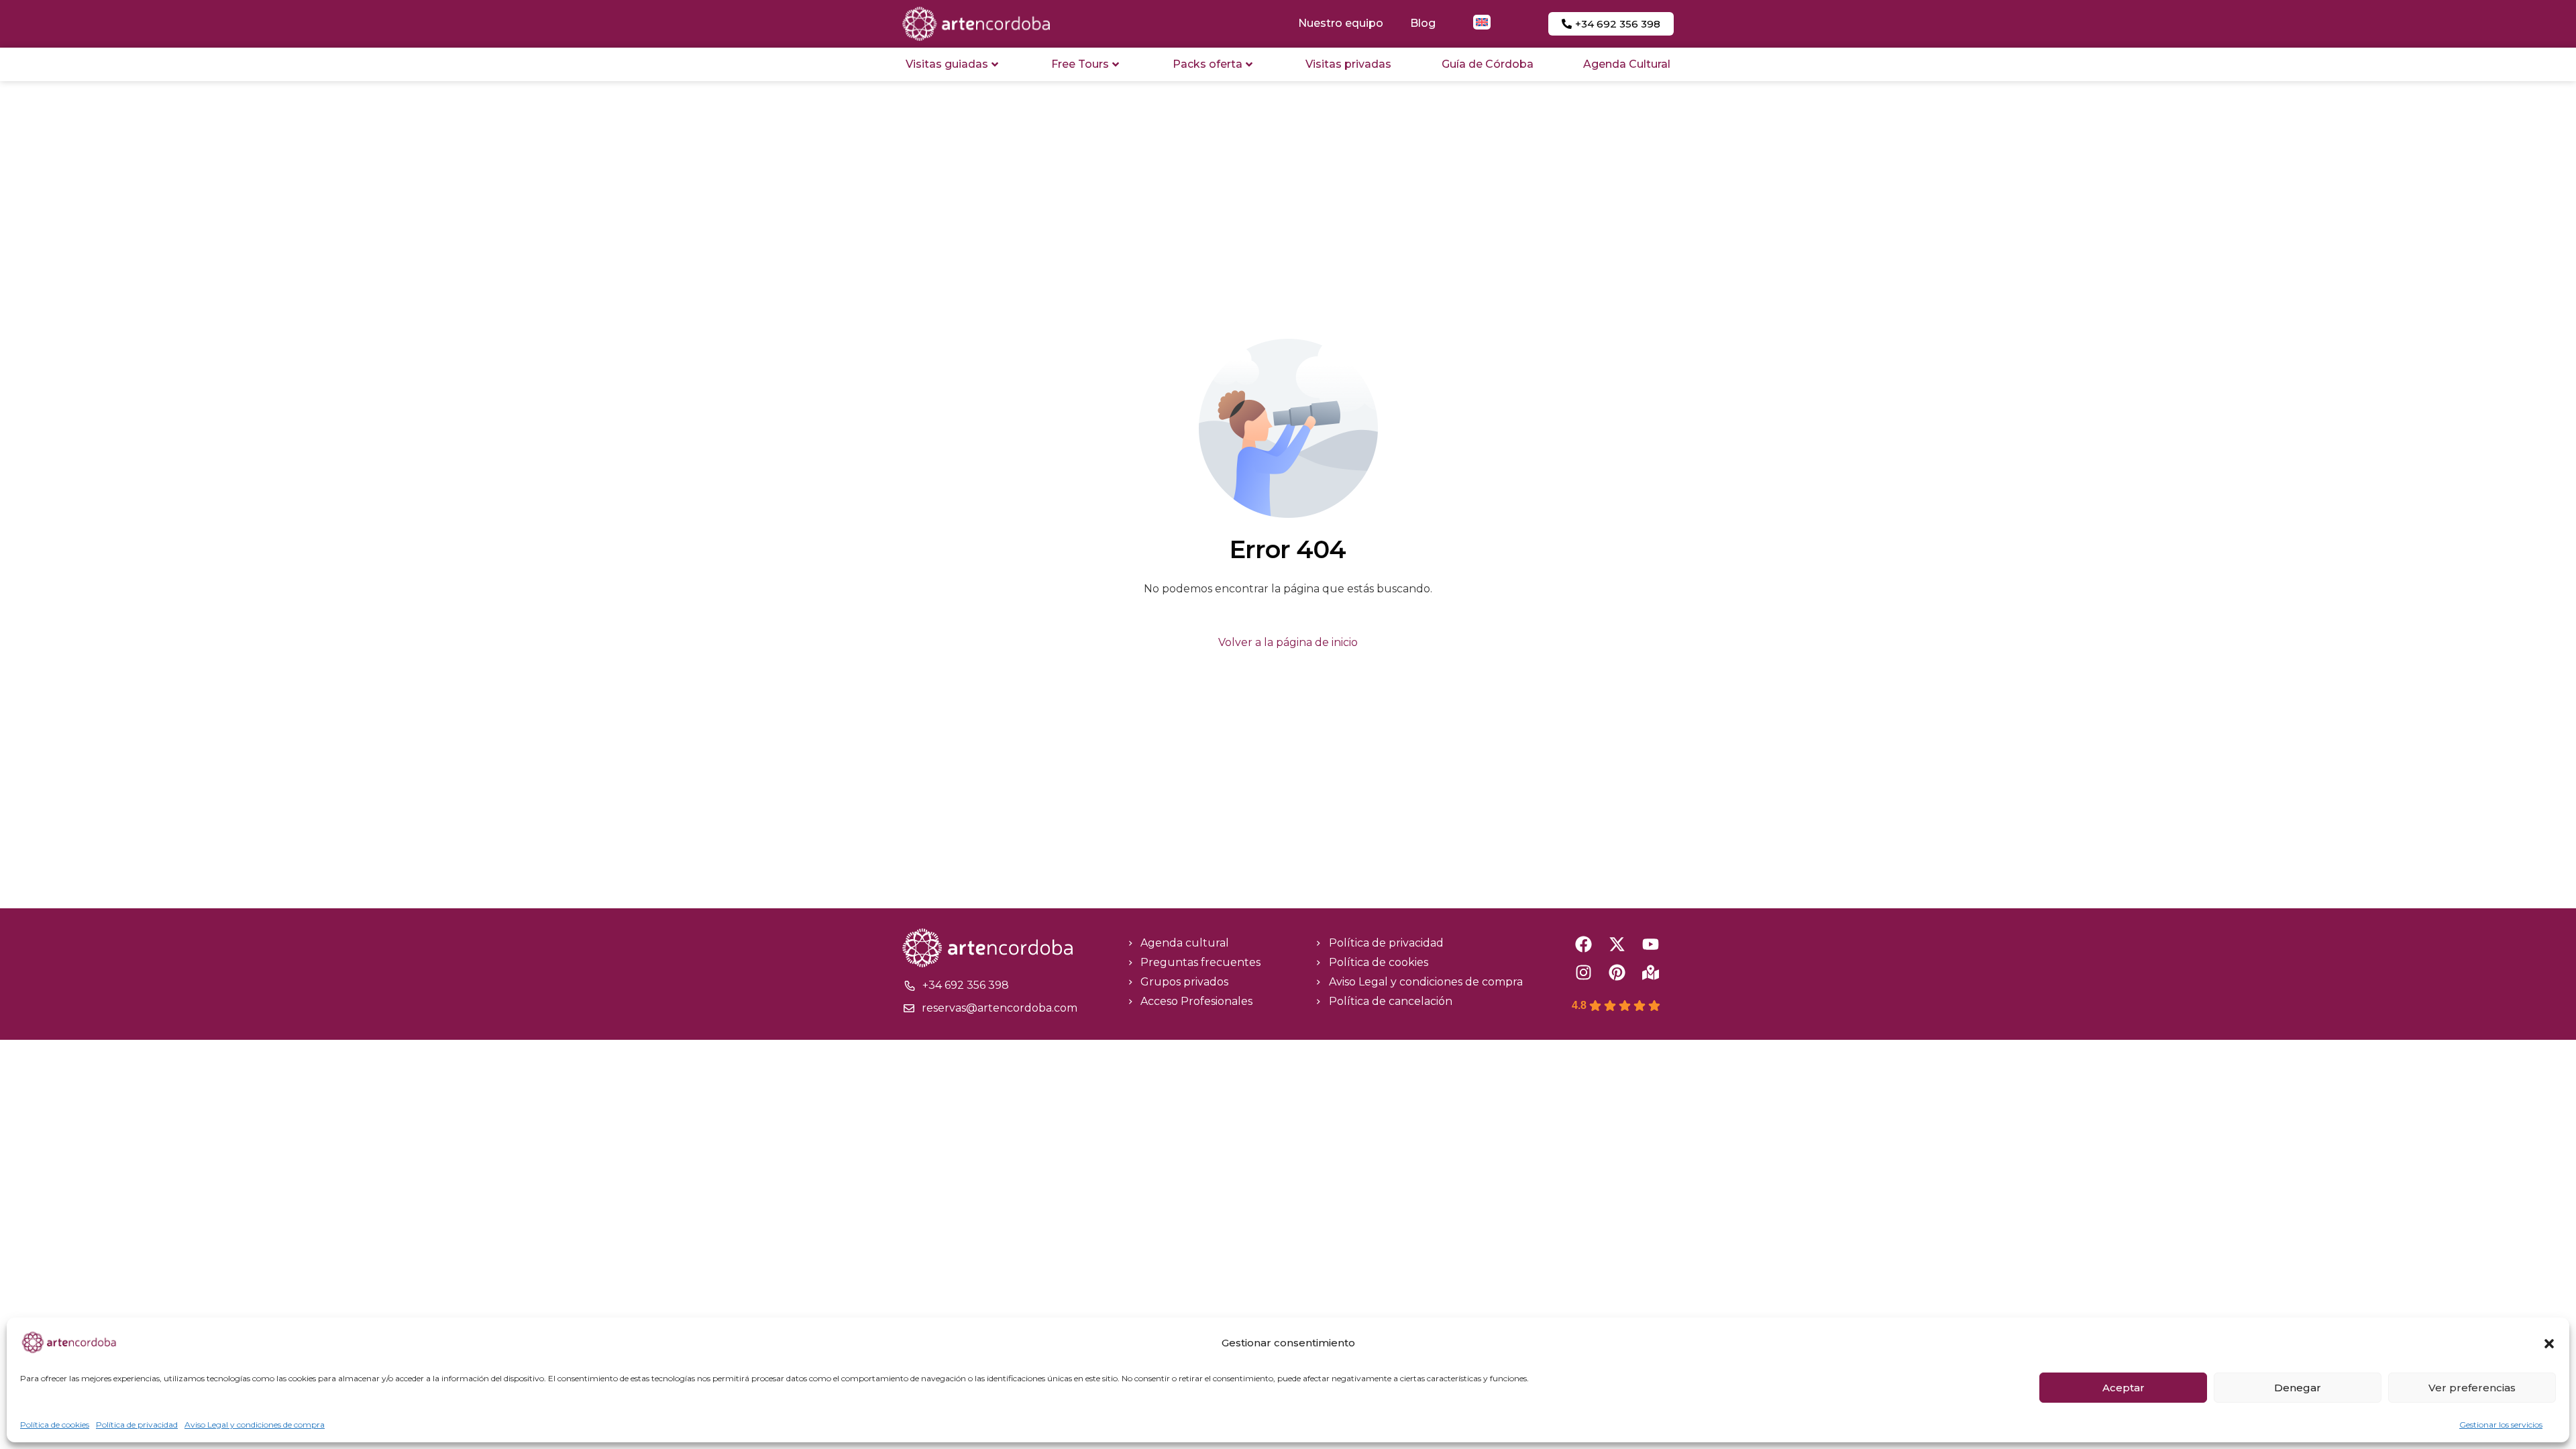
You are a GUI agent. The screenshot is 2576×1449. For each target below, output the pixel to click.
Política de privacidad (137, 1425)
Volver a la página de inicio (1288, 642)
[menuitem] (1482, 22)
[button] (2549, 1344)
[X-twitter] (1617, 944)
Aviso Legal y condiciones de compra (255, 1425)
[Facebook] (1584, 944)
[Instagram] (1584, 972)
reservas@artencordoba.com (1000, 1008)
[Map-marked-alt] (1651, 972)
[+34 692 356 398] (910, 985)
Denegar (2298, 1388)
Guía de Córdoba (1488, 64)
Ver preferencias (2472, 1388)
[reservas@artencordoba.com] (909, 1008)
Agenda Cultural (1627, 64)
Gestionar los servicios (2501, 1425)
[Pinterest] (1617, 972)
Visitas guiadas (947, 64)
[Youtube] (1651, 944)
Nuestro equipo (1341, 23)
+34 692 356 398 (966, 985)
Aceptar (2124, 1388)
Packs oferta (1207, 64)
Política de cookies (55, 1425)
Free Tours (1080, 64)
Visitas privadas (1348, 64)
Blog (1423, 23)
